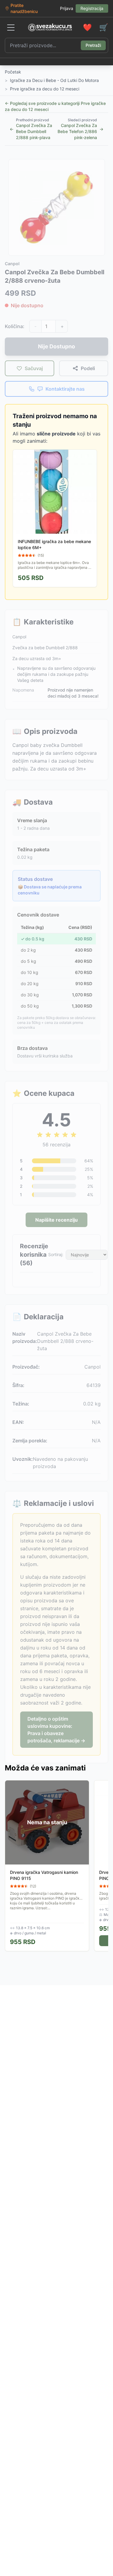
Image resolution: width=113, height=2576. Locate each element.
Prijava (67, 8)
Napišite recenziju (56, 1220)
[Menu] (11, 28)
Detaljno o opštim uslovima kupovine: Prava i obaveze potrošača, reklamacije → (56, 1730)
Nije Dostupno (56, 346)
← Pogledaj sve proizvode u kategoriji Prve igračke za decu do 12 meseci (55, 106)
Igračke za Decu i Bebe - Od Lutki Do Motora (54, 80)
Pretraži (93, 45)
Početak (13, 72)
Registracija (92, 8)
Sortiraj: (56, 1254)
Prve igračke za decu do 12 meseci (45, 89)
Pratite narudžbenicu (24, 8)
